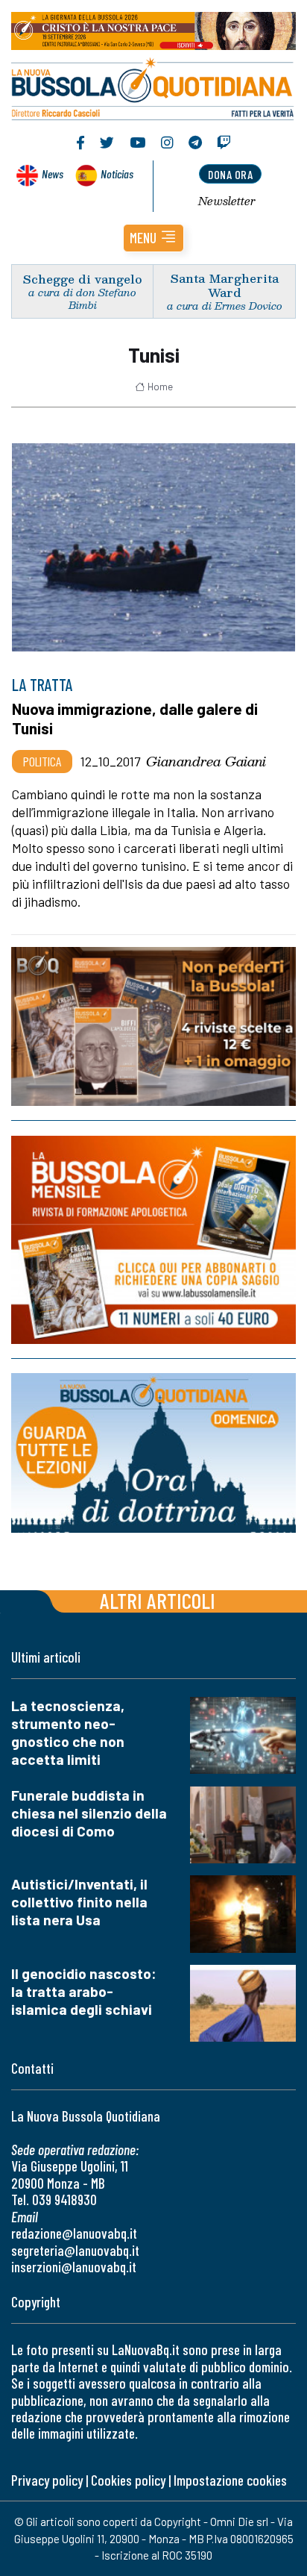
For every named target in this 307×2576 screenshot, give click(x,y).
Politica (42, 761)
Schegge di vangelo (83, 279)
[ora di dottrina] (153, 1453)
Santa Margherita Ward (225, 285)
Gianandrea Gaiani (206, 761)
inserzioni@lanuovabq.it (74, 2267)
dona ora (230, 174)
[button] (153, 238)
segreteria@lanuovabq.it (75, 2250)
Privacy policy (47, 2480)
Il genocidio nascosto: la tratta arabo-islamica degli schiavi (84, 1991)
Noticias (117, 173)
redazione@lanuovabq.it (74, 2233)
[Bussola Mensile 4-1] (153, 1026)
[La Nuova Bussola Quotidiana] (153, 87)
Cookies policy (128, 2480)
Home (160, 387)
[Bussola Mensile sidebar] (153, 1240)
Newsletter (227, 201)
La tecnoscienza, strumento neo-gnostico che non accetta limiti (68, 1732)
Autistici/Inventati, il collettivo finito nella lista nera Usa (79, 1902)
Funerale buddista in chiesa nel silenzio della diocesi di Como (89, 1813)
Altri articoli (158, 1600)
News (53, 173)
